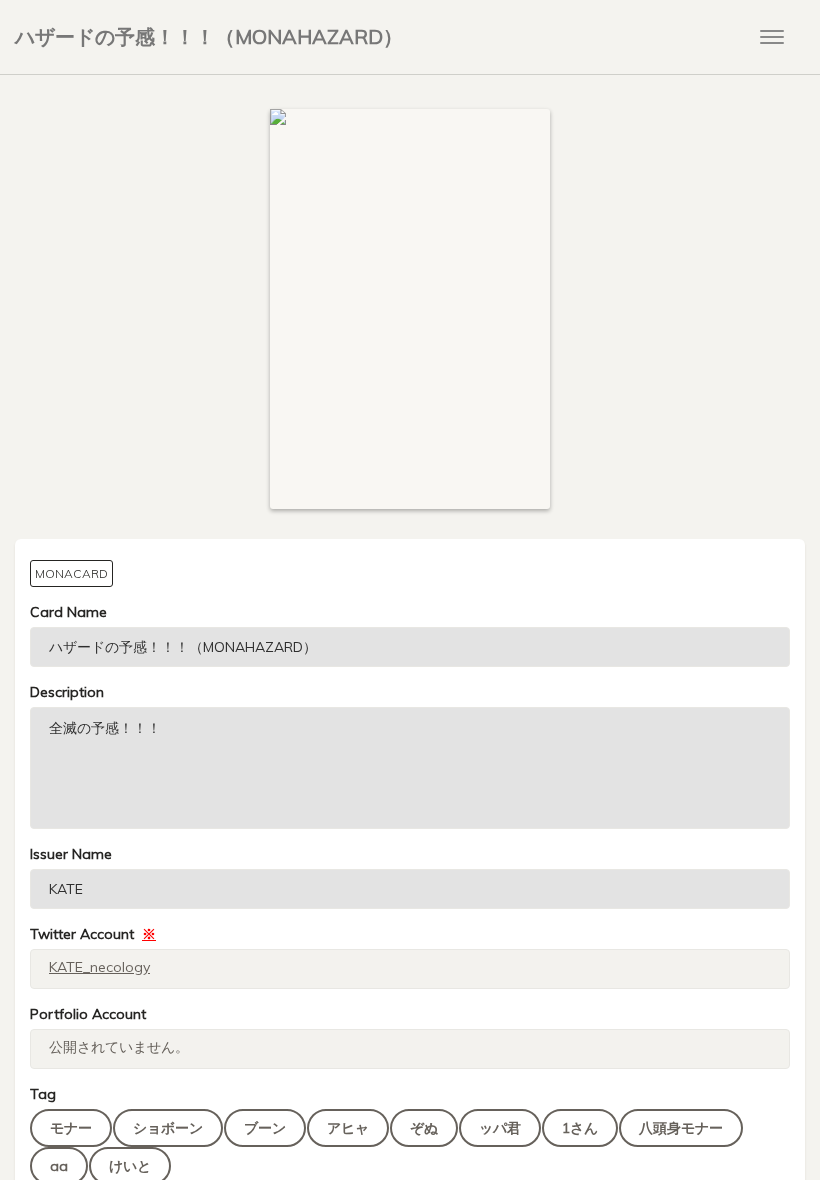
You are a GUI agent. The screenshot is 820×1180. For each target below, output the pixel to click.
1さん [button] (580, 1128)
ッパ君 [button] (500, 1128)
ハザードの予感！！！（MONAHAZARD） (209, 36)
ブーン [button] (265, 1128)
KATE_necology (99, 967)
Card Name (68, 612)
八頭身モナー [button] (681, 1128)
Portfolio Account (88, 1014)
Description (67, 692)
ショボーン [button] (168, 1128)
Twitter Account (93, 934)
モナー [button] (71, 1128)
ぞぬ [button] (424, 1128)
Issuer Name (71, 854)
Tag (43, 1094)
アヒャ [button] (348, 1128)
